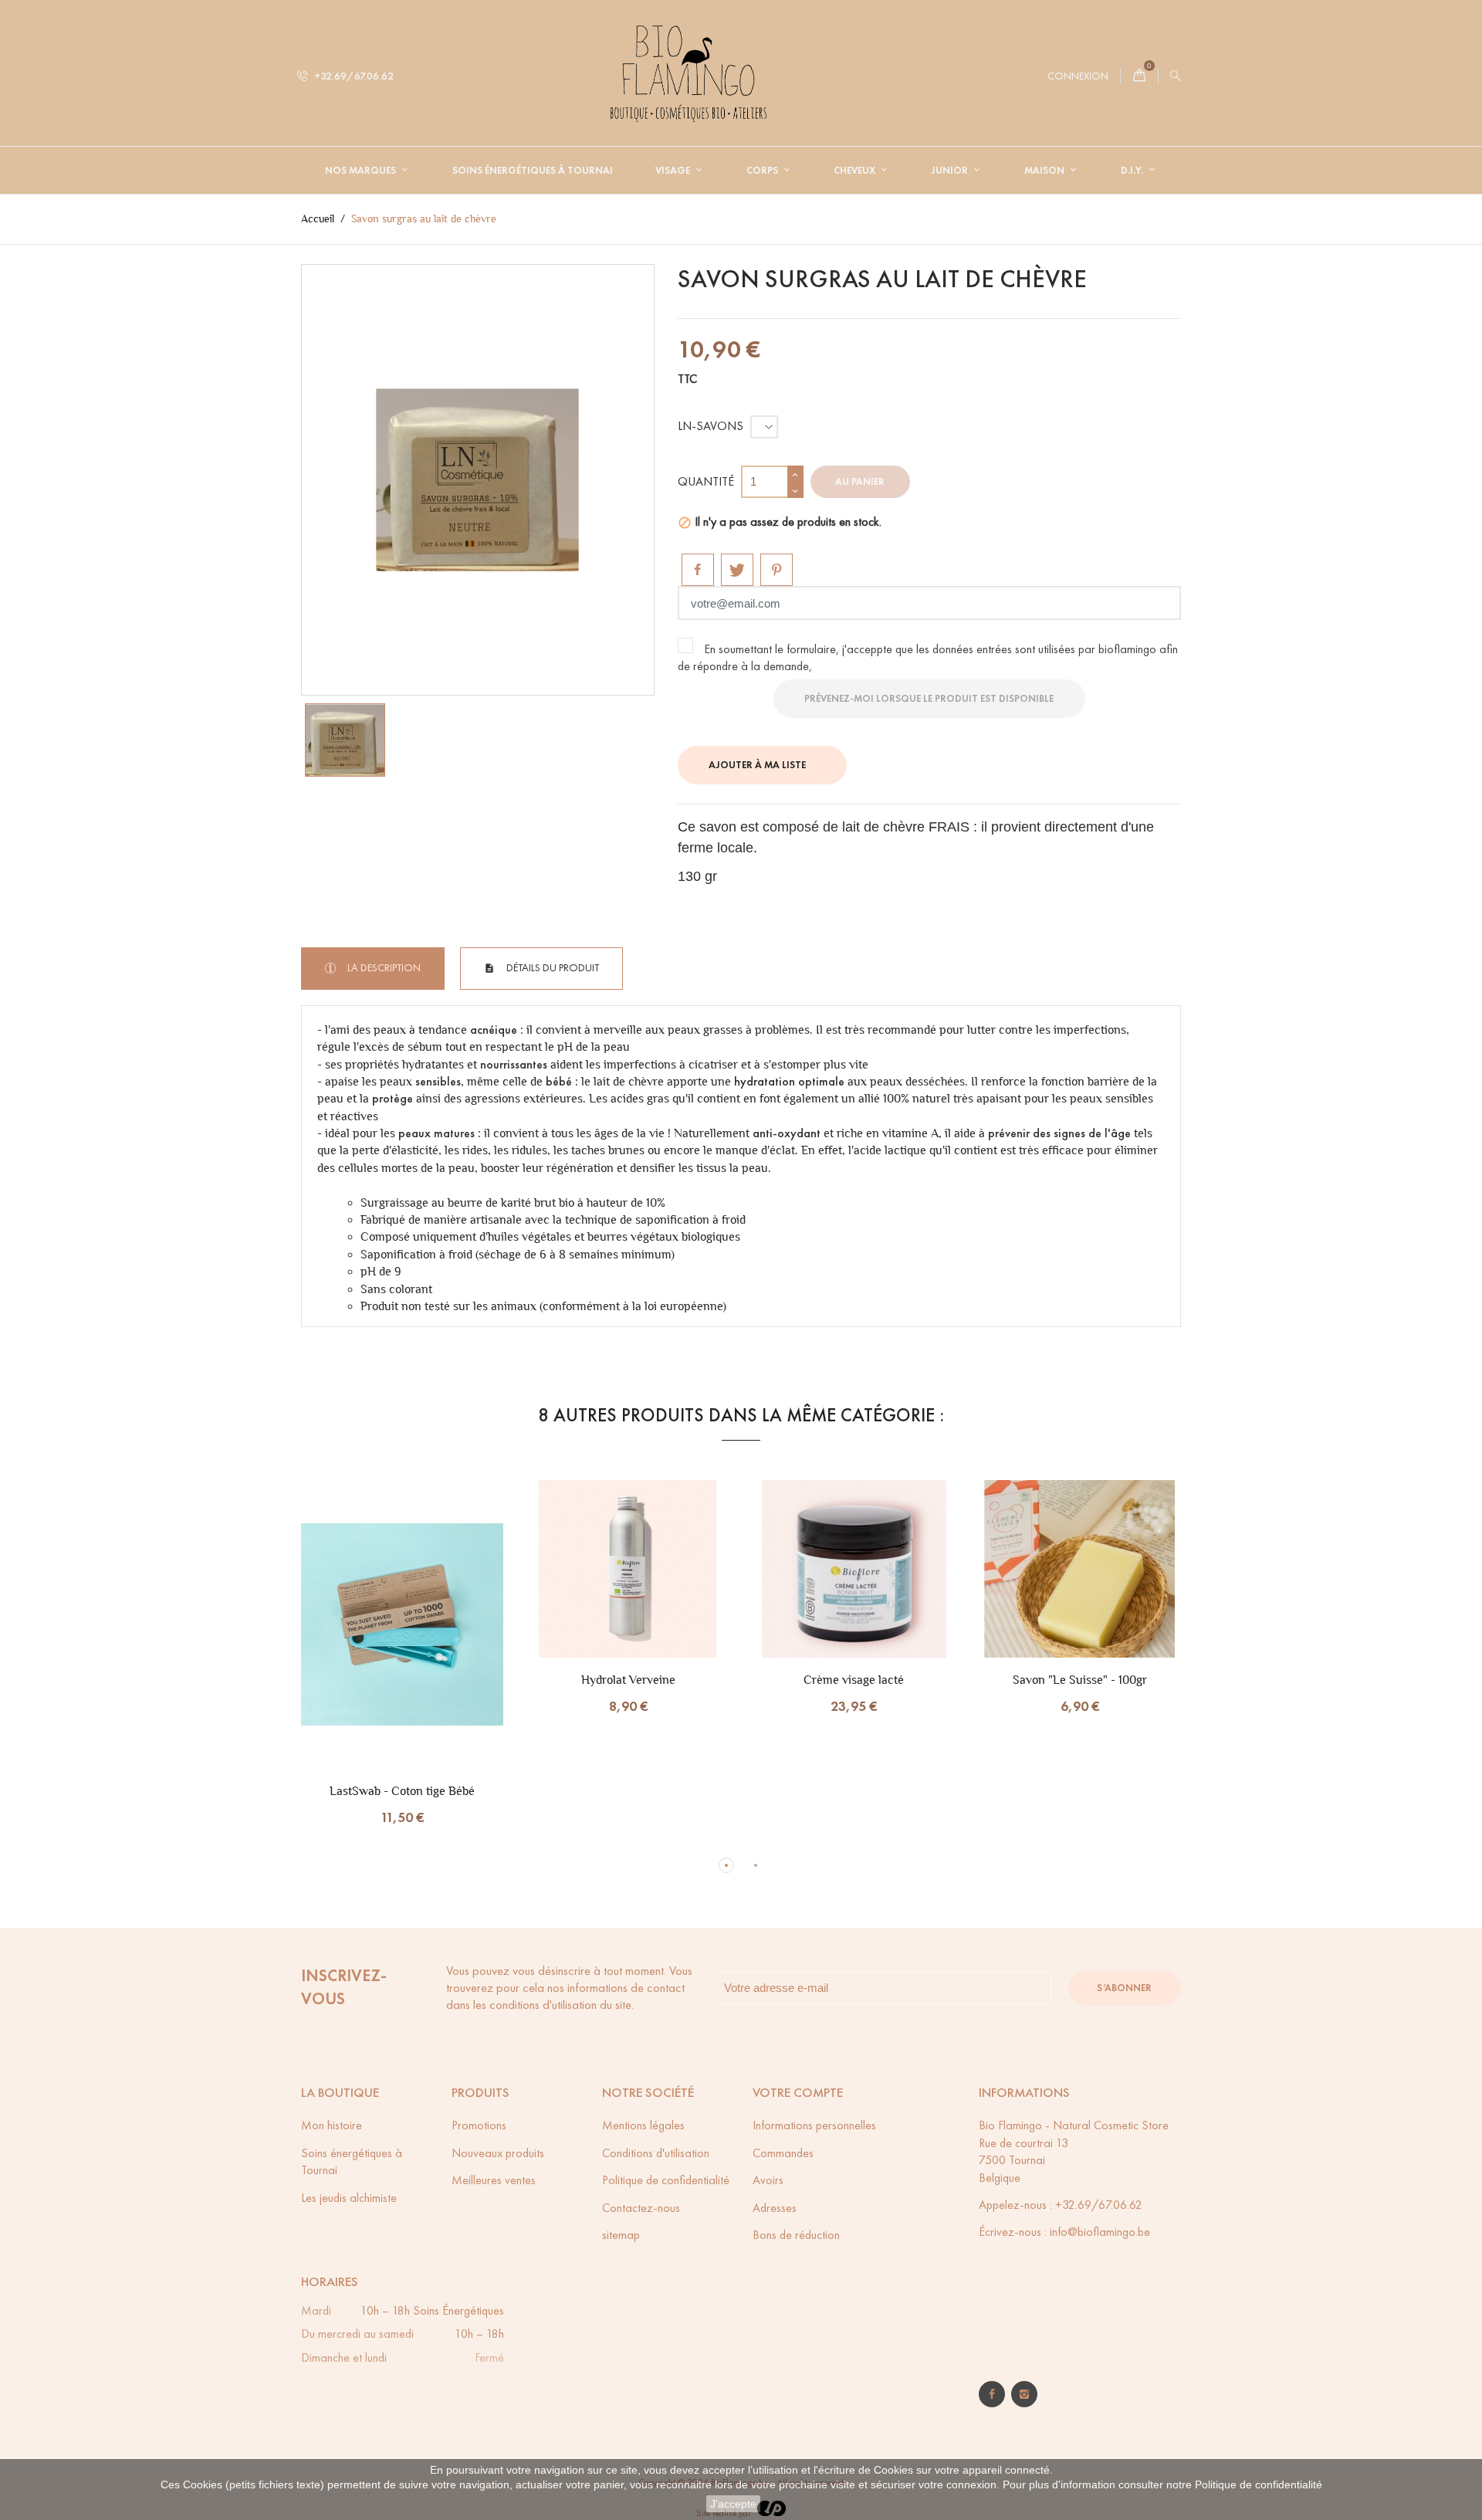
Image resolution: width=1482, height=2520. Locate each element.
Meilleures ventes (494, 2180)
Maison (1046, 171)
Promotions (479, 2125)
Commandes (783, 2153)
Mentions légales (643, 2125)
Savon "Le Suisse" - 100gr (1080, 1680)
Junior (951, 171)
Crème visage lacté (854, 1680)
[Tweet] (737, 570)
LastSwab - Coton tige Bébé (402, 1791)
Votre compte (798, 2093)
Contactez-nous (641, 2208)
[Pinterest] (777, 570)
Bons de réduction (796, 2235)
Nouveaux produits (498, 2153)
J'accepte (733, 2504)
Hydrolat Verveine (628, 1680)
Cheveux (856, 171)
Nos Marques (362, 171)
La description (383, 968)
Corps (763, 171)
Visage (674, 171)
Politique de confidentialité (1259, 2484)
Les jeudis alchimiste (349, 2198)
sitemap (621, 2235)
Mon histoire (332, 2125)
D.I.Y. (1133, 171)
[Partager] (698, 570)
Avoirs (768, 2180)
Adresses (775, 2208)
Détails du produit (552, 968)
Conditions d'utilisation (656, 2153)
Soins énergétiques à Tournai (533, 171)
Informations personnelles (814, 2125)
